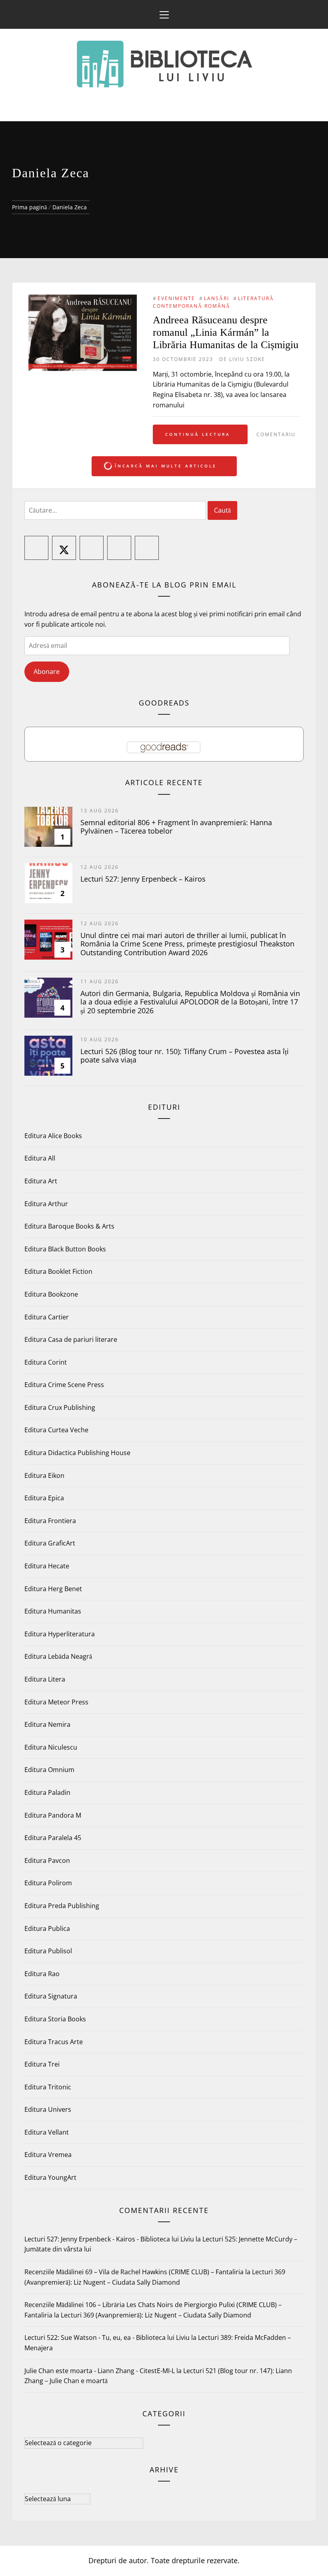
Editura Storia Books (55, 2019)
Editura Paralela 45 (53, 1838)
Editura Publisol (48, 1951)
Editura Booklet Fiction (58, 1271)
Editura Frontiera (50, 1521)
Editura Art (41, 1181)
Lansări (217, 298)
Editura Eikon (44, 1475)
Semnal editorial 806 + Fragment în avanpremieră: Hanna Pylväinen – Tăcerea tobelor (176, 827)
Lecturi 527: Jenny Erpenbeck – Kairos (143, 879)
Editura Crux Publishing (60, 1407)
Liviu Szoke (247, 359)
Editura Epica (44, 1498)
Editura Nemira (47, 1724)
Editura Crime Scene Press (64, 1385)
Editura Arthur (46, 1204)
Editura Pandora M (53, 1815)
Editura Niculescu (51, 1747)
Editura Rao (42, 1974)
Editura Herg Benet (53, 1589)
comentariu (276, 434)
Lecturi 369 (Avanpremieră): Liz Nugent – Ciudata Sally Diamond (156, 2315)
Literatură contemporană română (213, 302)
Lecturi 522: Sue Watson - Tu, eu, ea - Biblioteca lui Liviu (107, 2337)
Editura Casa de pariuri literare (71, 1339)
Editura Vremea (48, 2155)
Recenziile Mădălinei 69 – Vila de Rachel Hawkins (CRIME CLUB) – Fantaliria (134, 2272)
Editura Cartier (47, 1317)
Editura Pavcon (47, 1860)
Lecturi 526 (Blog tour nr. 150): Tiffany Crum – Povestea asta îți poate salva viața (185, 1056)
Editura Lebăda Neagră (58, 1656)
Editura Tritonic (48, 2087)
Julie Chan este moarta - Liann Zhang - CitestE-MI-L (100, 2371)
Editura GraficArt (50, 1543)
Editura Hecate (47, 1566)
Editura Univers (48, 2109)
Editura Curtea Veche (56, 1430)
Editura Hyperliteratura (60, 1634)
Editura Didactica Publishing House (77, 1453)
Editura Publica (47, 1928)
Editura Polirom (48, 1883)
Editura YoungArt (50, 2177)
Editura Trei (42, 2064)
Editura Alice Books (53, 1136)
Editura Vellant (47, 2132)
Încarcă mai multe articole (166, 466)
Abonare (47, 672)
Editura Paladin (47, 1792)
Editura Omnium (49, 1770)
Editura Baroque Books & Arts (69, 1226)
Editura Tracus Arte (54, 2042)
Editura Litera (45, 1679)
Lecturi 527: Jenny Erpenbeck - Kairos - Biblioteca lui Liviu (109, 2239)
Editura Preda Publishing (62, 1906)
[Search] (315, 10)
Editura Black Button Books (65, 1249)
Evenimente (176, 298)
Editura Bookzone (51, 1294)
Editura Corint (46, 1362)
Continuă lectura (198, 434)
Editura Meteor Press (56, 1702)
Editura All (40, 1158)
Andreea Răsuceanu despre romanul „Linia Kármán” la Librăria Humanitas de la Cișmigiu (226, 332)
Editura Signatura (51, 1996)
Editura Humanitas (53, 1611)
